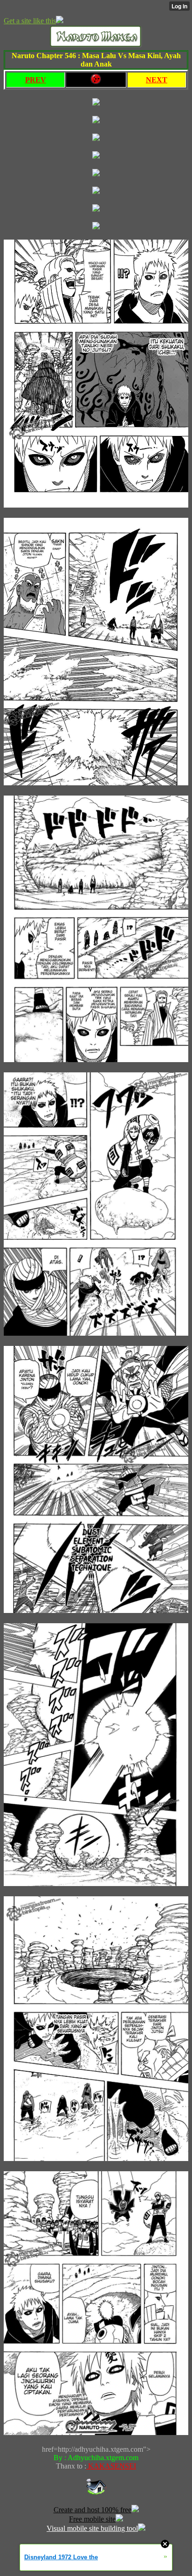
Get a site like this (30, 21)
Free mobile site (92, 2519)
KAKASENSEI (111, 2466)
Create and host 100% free (93, 2510)
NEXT (157, 80)
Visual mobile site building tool (92, 2528)
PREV (36, 80)
